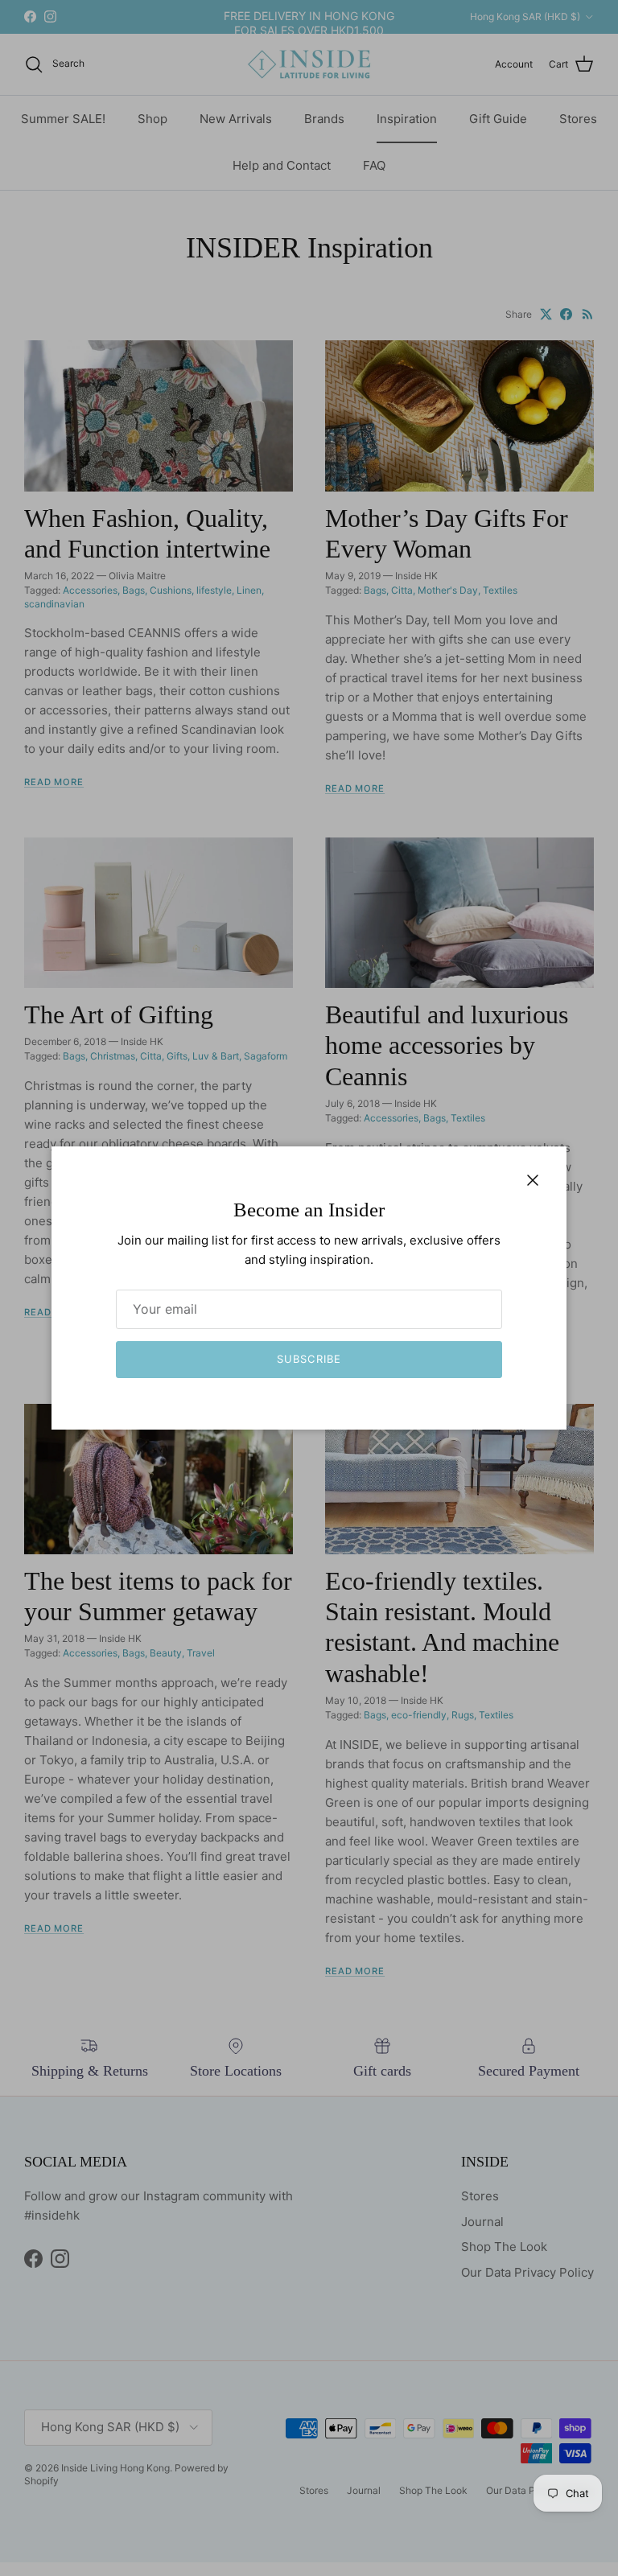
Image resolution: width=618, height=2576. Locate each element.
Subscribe (309, 1359)
